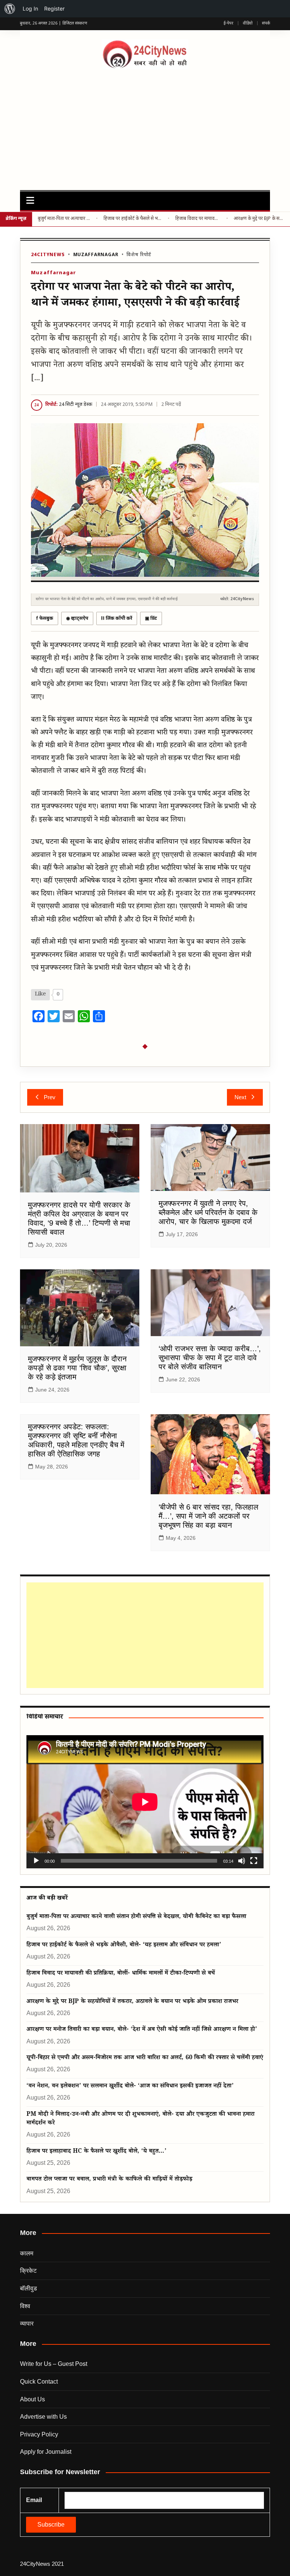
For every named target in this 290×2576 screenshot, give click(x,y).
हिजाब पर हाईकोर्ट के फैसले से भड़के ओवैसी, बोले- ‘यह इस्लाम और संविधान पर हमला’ (124, 1945)
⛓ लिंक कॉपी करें (117, 619)
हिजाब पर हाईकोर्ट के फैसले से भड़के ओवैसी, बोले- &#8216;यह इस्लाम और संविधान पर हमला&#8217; (133, 219)
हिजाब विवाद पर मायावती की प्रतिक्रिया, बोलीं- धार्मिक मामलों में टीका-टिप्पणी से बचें (198, 219)
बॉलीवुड (29, 2288)
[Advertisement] (145, 126)
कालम (27, 2253)
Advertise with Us (43, 2417)
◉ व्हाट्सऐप (77, 619)
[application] (145, 1802)
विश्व (25, 2306)
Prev (50, 1097)
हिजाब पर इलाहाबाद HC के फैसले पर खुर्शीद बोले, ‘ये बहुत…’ (96, 2152)
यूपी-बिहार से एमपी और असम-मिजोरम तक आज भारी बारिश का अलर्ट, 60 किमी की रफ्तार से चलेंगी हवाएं (145, 2058)
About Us (32, 2399)
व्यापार (27, 2323)
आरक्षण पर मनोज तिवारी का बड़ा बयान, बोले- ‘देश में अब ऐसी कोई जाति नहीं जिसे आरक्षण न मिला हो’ (142, 2030)
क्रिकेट (28, 2271)
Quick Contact (39, 2382)
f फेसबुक (45, 619)
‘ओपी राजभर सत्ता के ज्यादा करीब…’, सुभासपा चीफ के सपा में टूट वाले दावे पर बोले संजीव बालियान (210, 1358)
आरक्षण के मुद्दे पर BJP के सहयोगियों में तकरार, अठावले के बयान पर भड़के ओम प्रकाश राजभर (259, 219)
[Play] (36, 1861)
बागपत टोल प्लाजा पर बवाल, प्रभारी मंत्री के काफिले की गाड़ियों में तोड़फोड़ (109, 2180)
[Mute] (242, 1861)
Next (240, 1097)
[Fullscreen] (254, 1861)
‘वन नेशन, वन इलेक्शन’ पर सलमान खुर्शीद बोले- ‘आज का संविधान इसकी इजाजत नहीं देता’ (130, 2087)
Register (54, 8)
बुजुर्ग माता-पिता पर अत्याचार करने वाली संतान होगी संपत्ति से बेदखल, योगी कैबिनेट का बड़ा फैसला (64, 219)
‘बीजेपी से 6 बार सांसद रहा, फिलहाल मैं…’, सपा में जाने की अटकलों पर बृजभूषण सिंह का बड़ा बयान (208, 1516)
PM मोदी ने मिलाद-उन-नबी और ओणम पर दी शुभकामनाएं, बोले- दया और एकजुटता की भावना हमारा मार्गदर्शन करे (140, 2119)
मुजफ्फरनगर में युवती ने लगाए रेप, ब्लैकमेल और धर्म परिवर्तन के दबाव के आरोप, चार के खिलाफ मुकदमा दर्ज (208, 1212)
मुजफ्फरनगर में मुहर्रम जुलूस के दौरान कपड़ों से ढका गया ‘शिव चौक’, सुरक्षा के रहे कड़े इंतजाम (77, 1368)
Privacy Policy (39, 2434)
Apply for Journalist (46, 2452)
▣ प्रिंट (151, 619)
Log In (30, 8)
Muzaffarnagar (96, 255)
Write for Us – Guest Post (54, 2364)
